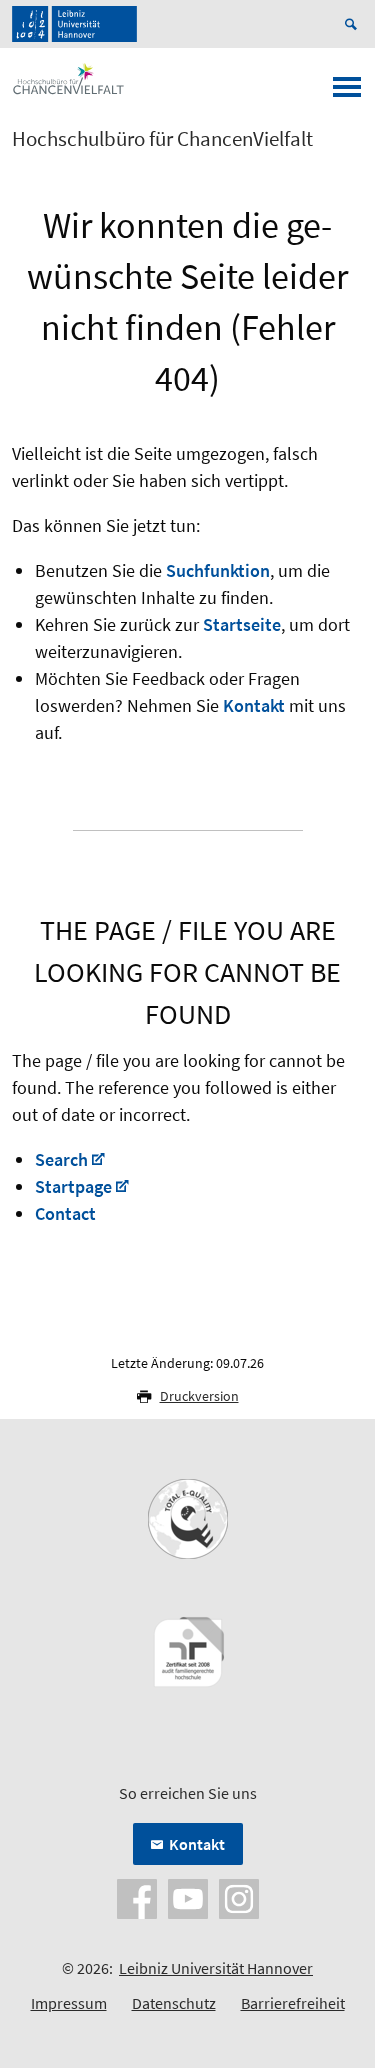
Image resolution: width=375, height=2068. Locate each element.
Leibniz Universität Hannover (216, 1968)
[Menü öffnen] (347, 93)
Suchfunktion (218, 570)
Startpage (73, 1186)
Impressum (69, 2003)
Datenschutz (174, 2003)
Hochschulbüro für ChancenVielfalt (162, 139)
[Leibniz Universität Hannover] (74, 24)
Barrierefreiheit (293, 2003)
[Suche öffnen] (354, 24)
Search (61, 1159)
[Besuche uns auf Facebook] (137, 1897)
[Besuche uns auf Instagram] (239, 1897)
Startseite (242, 624)
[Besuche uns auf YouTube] (188, 1897)
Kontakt (254, 705)
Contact (65, 1213)
